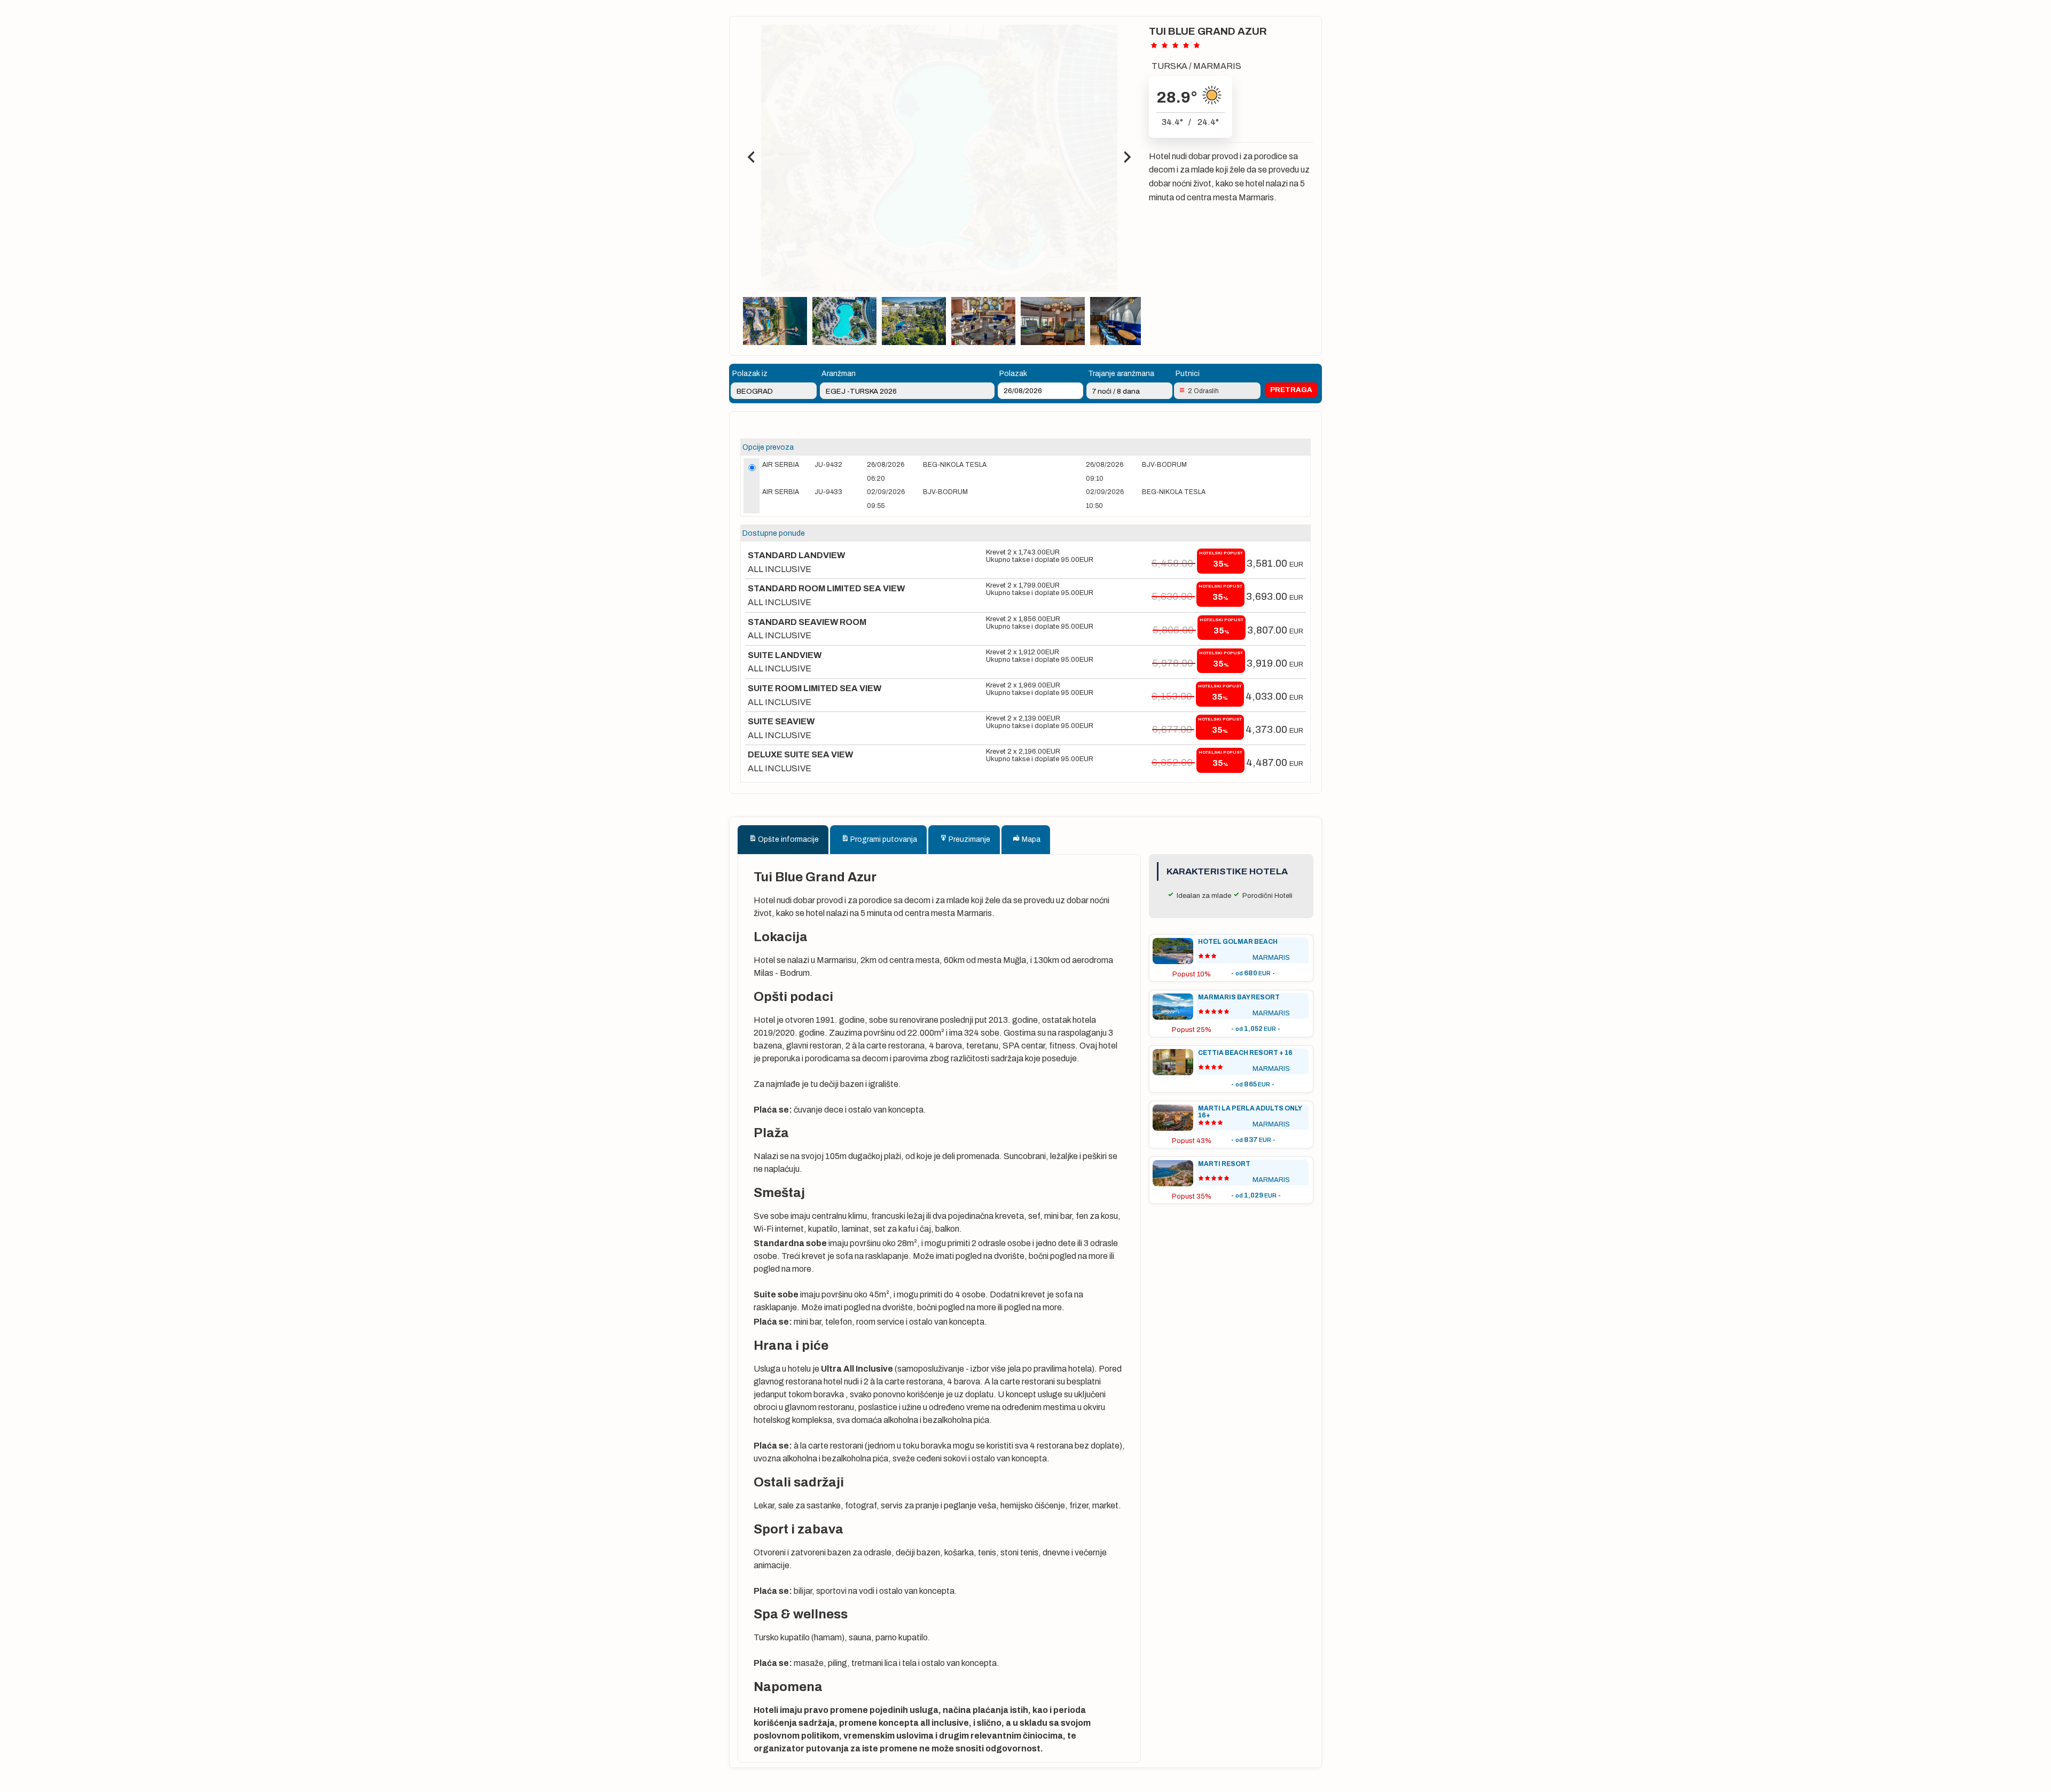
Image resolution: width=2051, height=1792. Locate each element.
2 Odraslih (1203, 391)
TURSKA (1169, 66)
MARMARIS (1217, 66)
